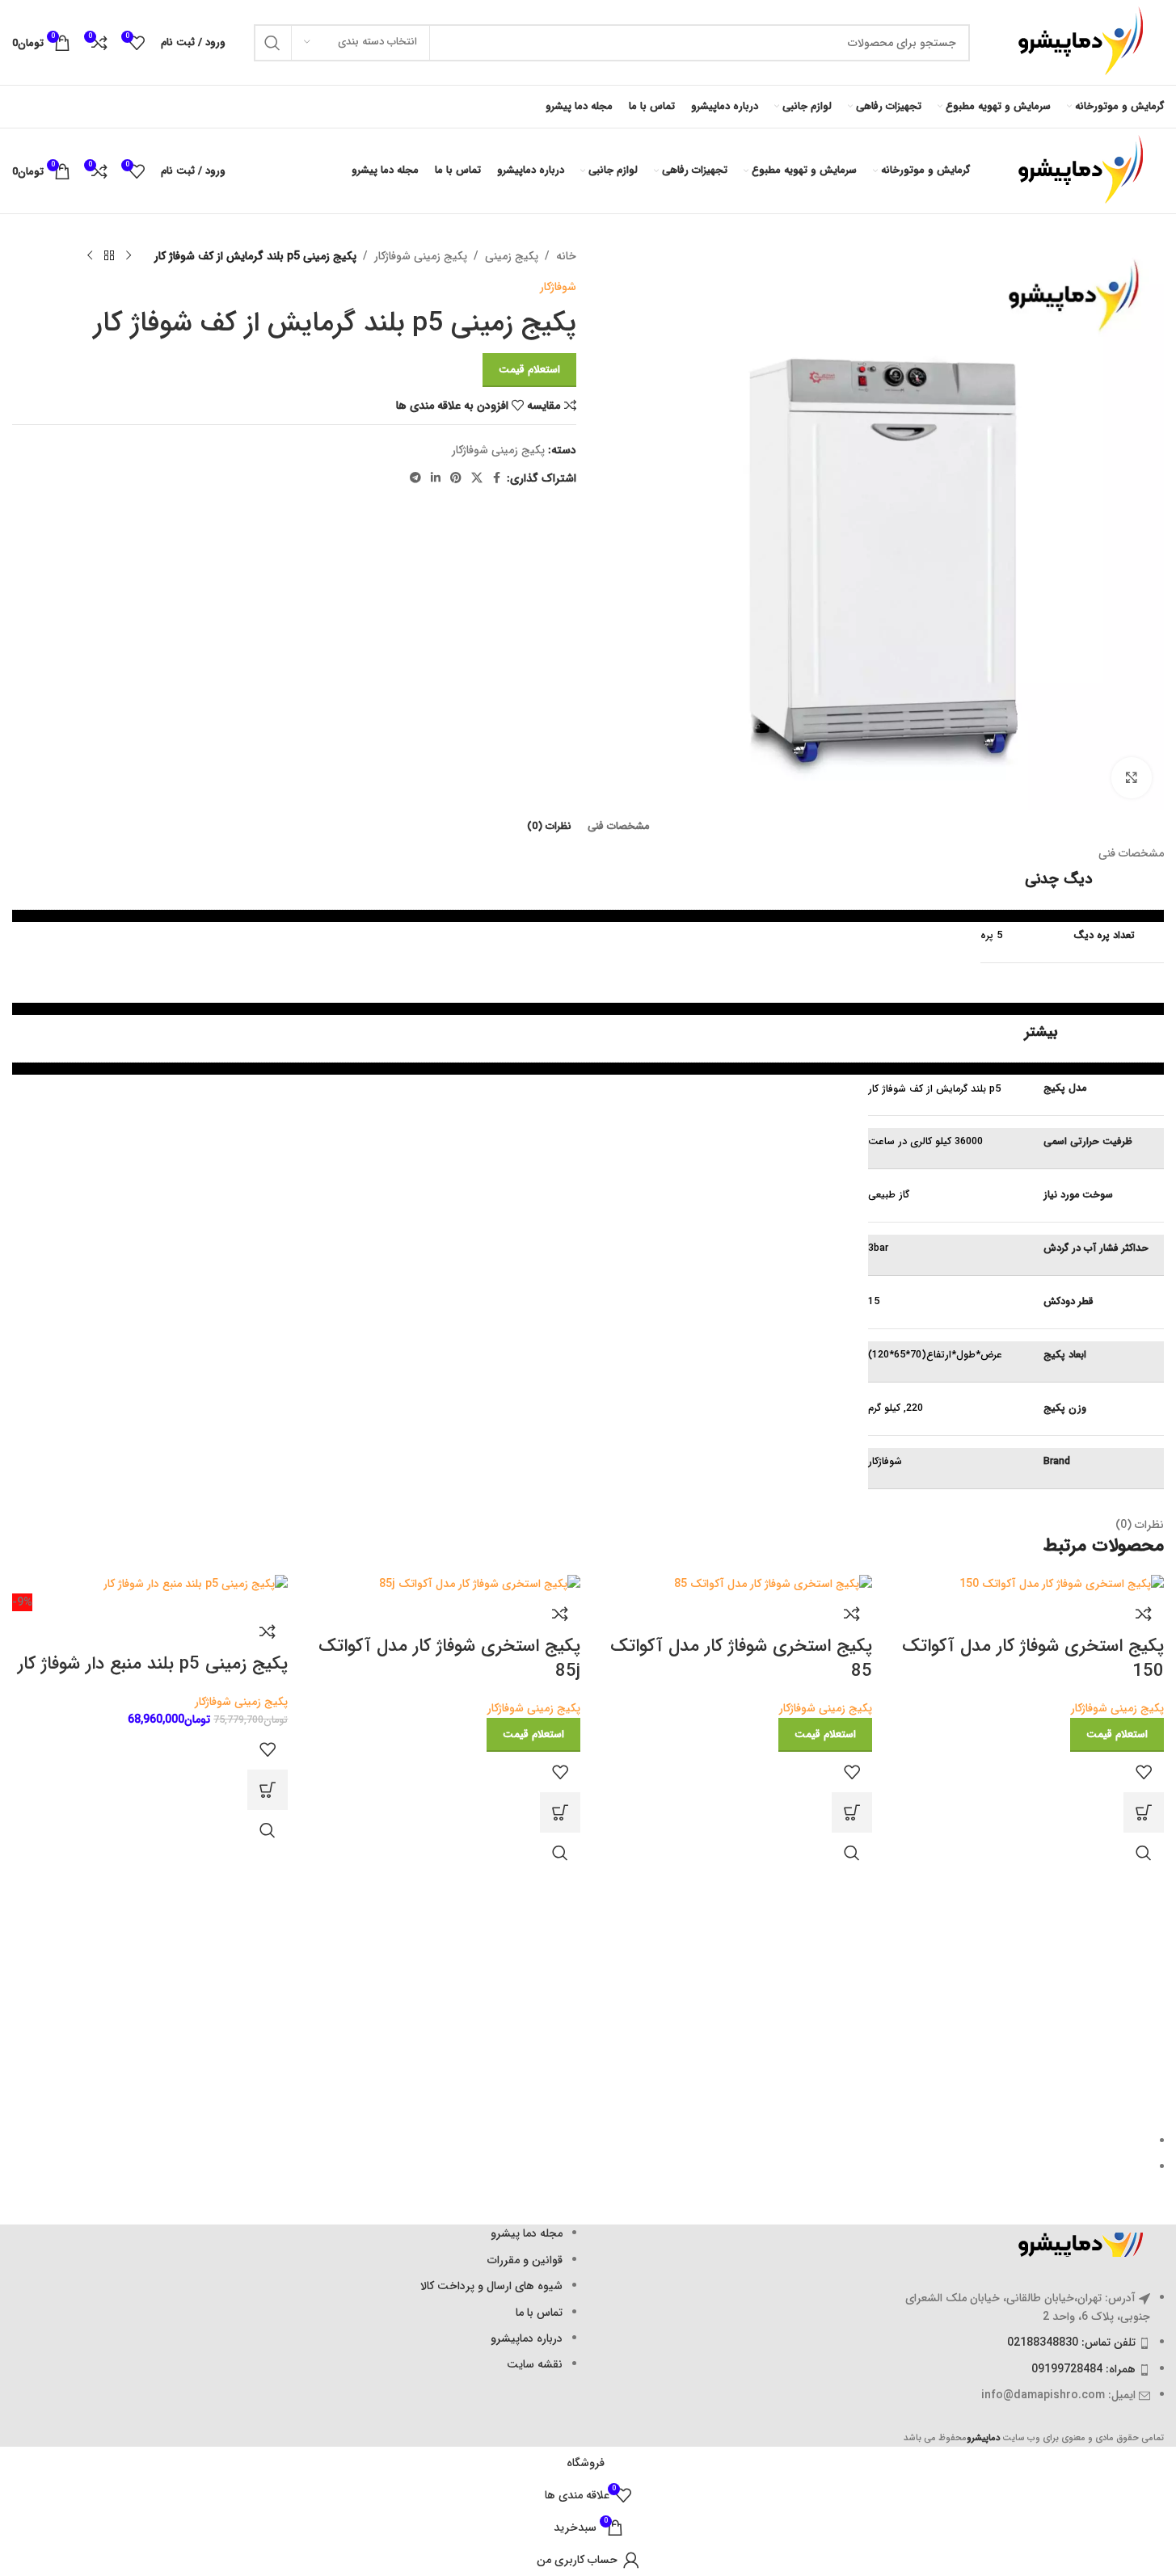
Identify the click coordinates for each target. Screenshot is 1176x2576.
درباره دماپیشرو (527, 2338)
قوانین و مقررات (525, 2260)
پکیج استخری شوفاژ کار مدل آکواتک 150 (1033, 1658)
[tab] (619, 827)
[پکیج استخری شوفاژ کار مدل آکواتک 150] (1062, 1584)
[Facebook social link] (497, 478)
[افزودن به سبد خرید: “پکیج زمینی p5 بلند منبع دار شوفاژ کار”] (268, 1790)
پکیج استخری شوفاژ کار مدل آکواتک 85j (449, 1658)
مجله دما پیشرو (527, 2233)
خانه (566, 256)
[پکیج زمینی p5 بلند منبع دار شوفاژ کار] (196, 1584)
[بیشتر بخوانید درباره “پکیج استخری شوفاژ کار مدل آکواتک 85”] (852, 1812)
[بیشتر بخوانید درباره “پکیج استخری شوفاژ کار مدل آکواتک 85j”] (560, 1812)
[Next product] (90, 256)
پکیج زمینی (512, 256)
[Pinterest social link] (456, 478)
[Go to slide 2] (581, 2167)
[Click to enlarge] (1132, 777)
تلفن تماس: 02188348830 (1071, 2342)
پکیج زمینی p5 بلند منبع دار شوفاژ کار (153, 1664)
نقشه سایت (535, 2364)
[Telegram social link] (415, 478)
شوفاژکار (558, 287)
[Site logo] (1075, 42)
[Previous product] (129, 256)
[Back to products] (109, 256)
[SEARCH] (272, 43)
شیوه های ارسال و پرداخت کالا (491, 2286)
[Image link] (1075, 2245)
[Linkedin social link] (436, 478)
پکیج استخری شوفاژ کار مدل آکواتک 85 (741, 1658)
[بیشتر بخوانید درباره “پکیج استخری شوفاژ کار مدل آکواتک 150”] (1144, 1812)
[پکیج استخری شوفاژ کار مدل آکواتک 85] (773, 1584)
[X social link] (477, 478)
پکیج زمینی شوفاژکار (421, 256)
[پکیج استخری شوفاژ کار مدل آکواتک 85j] (480, 1584)
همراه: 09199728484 (1083, 2369)
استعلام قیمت (529, 370)
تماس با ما (539, 2313)
